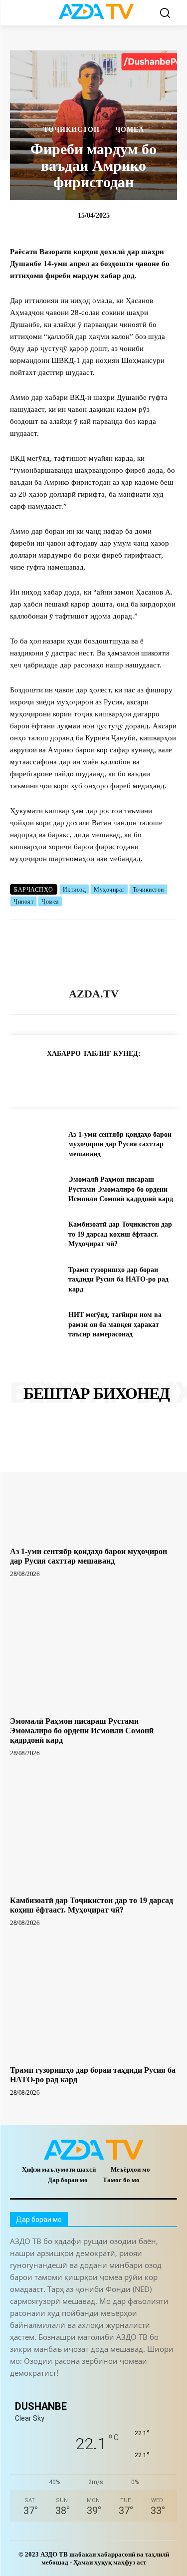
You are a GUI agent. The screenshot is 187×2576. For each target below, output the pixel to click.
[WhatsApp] (89, 1078)
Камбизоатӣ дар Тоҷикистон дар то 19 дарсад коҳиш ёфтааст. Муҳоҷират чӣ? (120, 1234)
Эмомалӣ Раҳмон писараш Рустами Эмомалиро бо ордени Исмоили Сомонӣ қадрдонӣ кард (121, 1189)
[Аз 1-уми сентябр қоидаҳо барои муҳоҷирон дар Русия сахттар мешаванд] (35, 1144)
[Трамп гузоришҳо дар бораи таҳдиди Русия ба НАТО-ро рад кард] (35, 1280)
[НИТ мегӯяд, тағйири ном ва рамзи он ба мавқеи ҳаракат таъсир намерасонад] (35, 1324)
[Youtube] (153, 2390)
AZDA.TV (94, 994)
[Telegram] (43, 1078)
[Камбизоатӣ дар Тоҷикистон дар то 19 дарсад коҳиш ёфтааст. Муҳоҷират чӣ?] (35, 1234)
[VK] (135, 1078)
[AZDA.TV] (94, 954)
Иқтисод (75, 890)
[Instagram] (41, 2390)
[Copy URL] (20, 1078)
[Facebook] (66, 1078)
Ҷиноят (23, 902)
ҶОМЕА (130, 130)
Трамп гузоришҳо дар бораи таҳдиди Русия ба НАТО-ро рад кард (118, 1280)
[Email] (158, 1078)
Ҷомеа (50, 902)
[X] (112, 1078)
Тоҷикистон (72, 130)
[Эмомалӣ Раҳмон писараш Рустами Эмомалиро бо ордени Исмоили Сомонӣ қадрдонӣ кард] (35, 1189)
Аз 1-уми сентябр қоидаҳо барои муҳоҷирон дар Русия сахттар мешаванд (120, 1144)
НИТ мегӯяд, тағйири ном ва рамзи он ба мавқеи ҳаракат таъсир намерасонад (115, 1324)
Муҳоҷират (109, 890)
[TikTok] (86, 2390)
